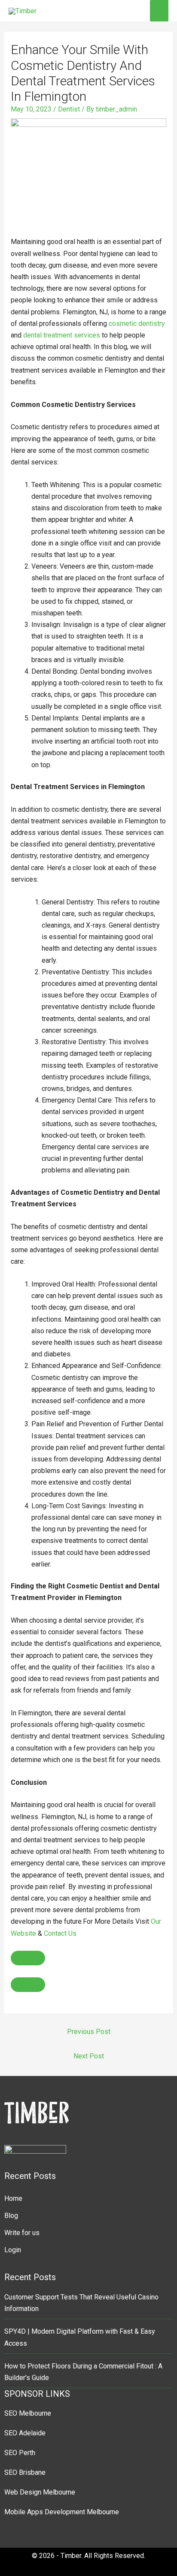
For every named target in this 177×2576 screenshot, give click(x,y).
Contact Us (60, 1933)
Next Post (89, 2056)
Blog (11, 2216)
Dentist (69, 109)
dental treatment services (62, 335)
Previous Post (89, 2032)
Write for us (22, 2233)
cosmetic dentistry (137, 324)
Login (13, 2250)
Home (13, 2198)
